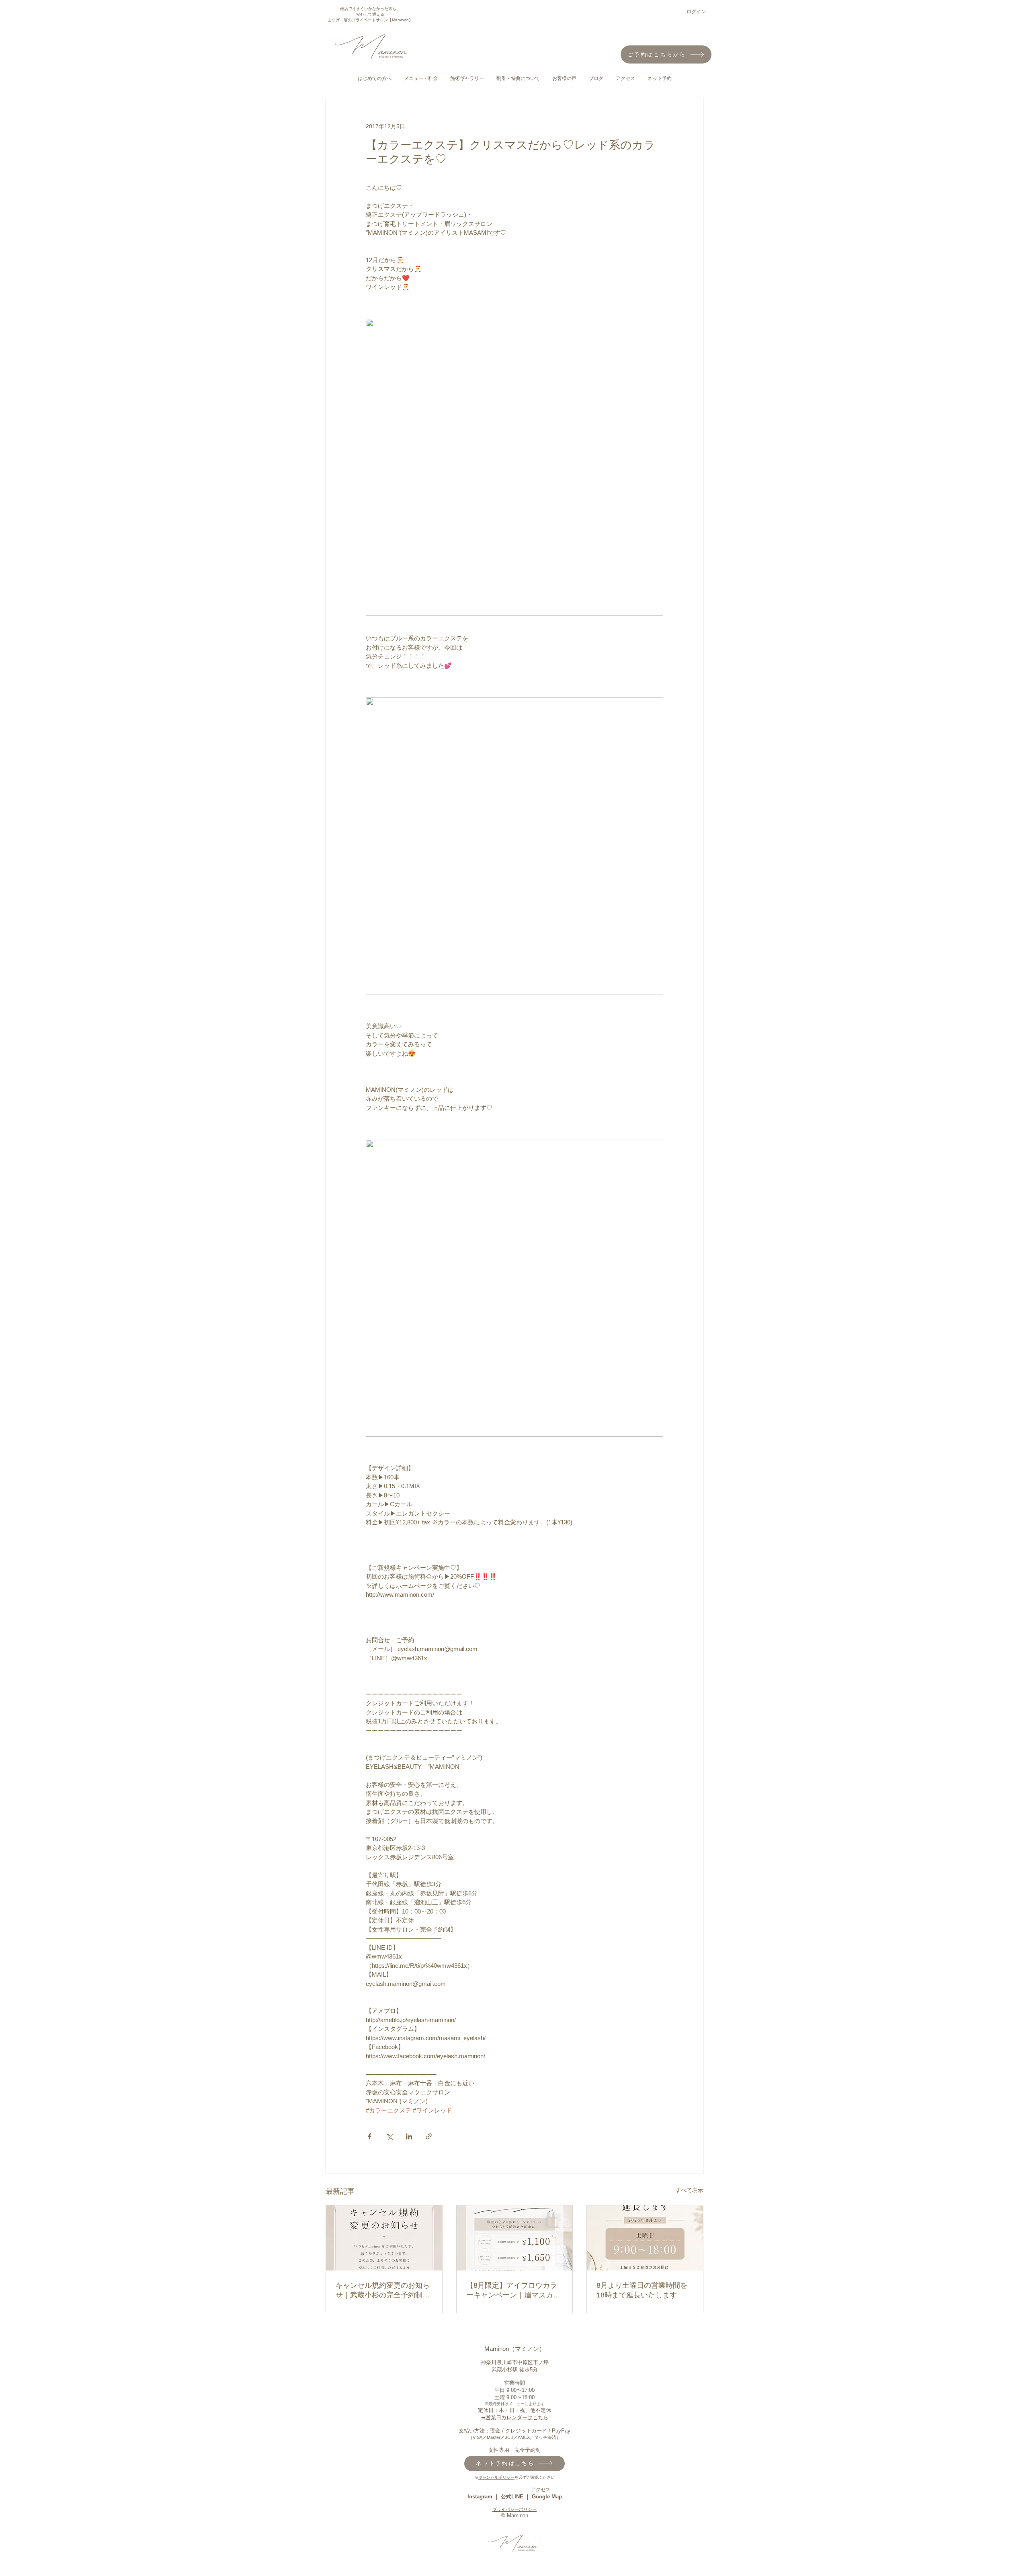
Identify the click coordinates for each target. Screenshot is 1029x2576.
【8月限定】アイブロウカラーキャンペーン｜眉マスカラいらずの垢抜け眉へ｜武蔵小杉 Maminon (513, 2291)
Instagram (480, 2497)
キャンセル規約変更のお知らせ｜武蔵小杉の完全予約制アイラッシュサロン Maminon (383, 2291)
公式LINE (512, 2497)
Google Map (547, 2497)
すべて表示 (689, 2190)
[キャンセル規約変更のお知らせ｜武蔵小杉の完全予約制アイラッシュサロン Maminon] (384, 2238)
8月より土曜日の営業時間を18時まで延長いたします (642, 2290)
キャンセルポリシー (496, 2477)
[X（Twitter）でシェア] (389, 2136)
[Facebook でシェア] (370, 2136)
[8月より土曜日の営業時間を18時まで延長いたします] (645, 2238)
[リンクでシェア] (429, 2136)
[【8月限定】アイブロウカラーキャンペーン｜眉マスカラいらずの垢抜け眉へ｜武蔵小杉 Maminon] (515, 2238)
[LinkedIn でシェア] (409, 2136)
